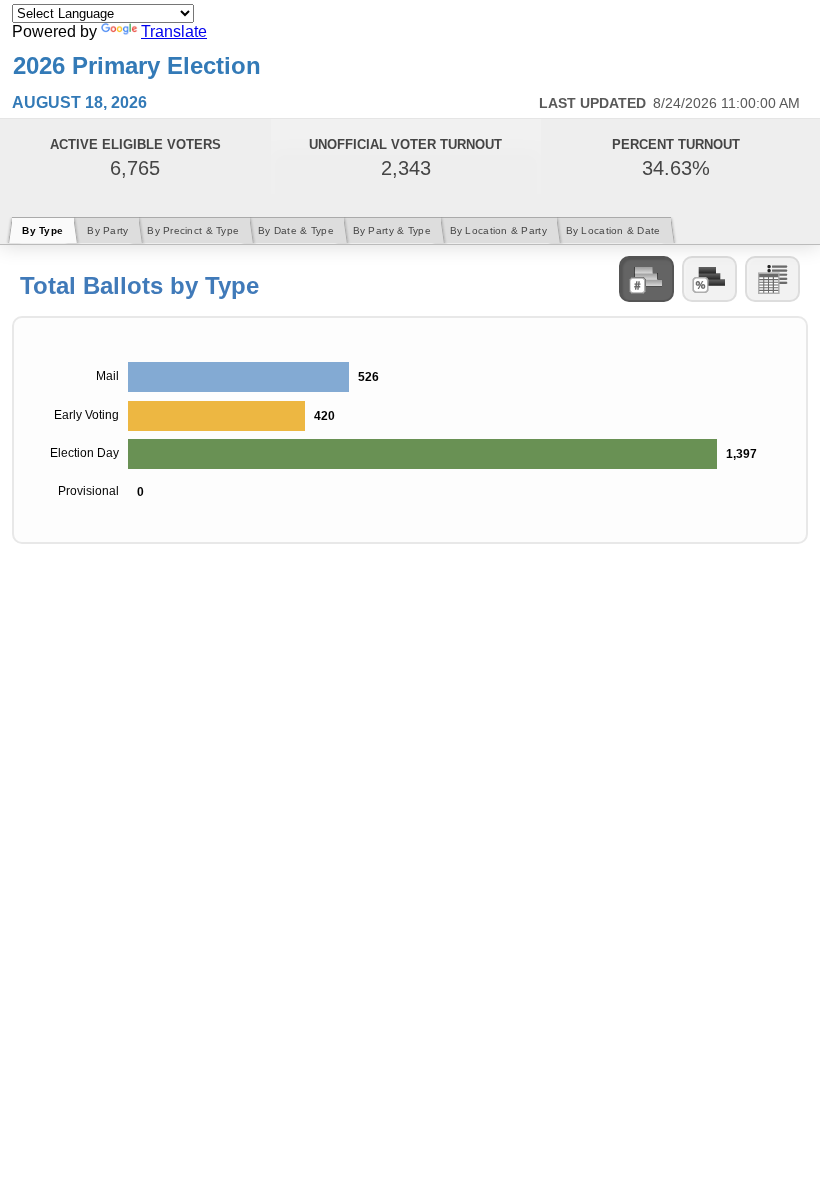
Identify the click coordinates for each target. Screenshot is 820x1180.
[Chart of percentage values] (709, 279)
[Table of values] (772, 279)
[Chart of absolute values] (646, 279)
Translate (174, 31)
